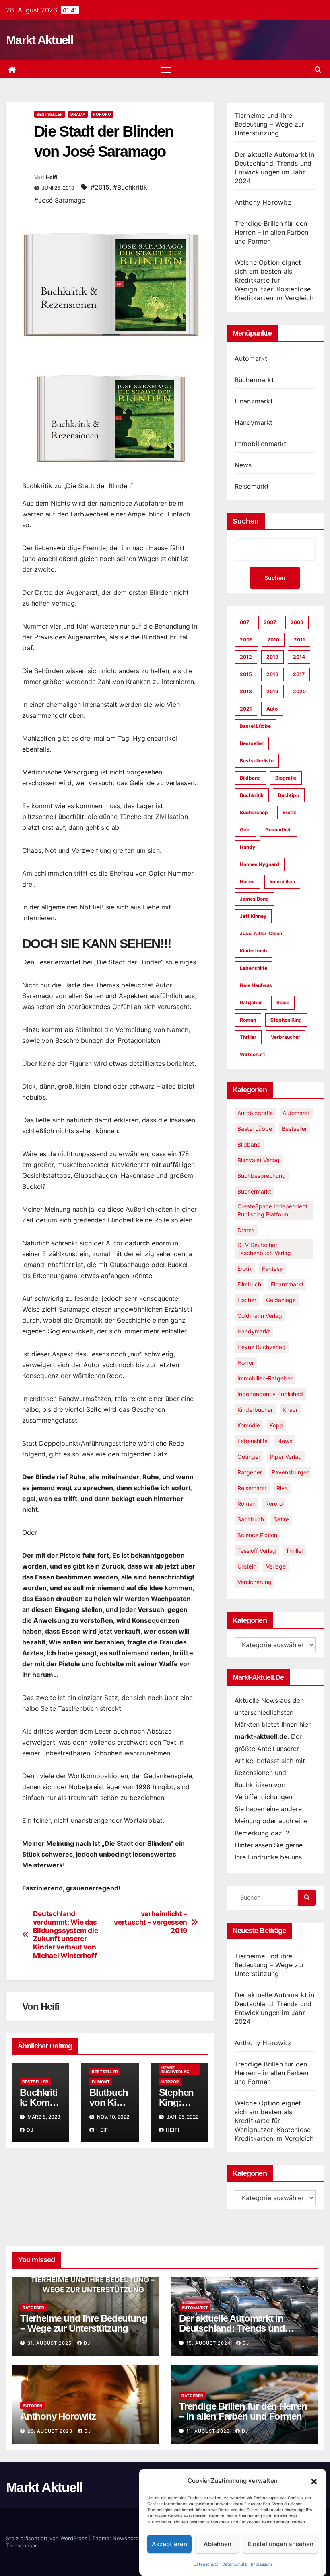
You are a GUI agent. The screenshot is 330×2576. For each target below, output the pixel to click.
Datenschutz (206, 2564)
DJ (30, 2130)
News (243, 465)
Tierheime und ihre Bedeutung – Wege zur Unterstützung (270, 124)
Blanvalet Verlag (259, 1160)
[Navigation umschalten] (166, 69)
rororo (102, 114)
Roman (248, 1020)
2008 (297, 622)
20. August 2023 (51, 2431)
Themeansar (21, 2545)
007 (244, 622)
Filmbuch (249, 1284)
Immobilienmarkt (261, 444)
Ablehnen (218, 2544)
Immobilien (282, 882)
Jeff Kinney (253, 916)
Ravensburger (290, 1472)
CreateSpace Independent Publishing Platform (272, 1210)
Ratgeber (251, 1002)
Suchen (246, 521)
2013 (272, 657)
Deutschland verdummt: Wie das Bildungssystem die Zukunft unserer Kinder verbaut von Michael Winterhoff (66, 1935)
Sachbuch (251, 1519)
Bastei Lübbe (255, 726)
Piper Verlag (286, 1457)
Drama (78, 114)
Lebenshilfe (254, 968)
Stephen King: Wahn (176, 2102)
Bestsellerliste (257, 761)
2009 (246, 640)
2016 (272, 674)
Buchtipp (289, 795)
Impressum (261, 2564)
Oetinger (249, 1457)
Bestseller (50, 114)
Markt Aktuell (39, 40)
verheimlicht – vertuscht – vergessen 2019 (151, 1922)
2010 (273, 640)
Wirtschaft (253, 1054)
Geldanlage (281, 1300)
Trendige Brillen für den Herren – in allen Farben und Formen (272, 232)
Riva (282, 1488)
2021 (246, 709)
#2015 (100, 187)
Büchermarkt (254, 380)
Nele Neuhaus (256, 985)
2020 (299, 691)
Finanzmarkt (254, 401)
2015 (246, 674)
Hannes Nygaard (260, 864)
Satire (281, 1519)
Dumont (101, 2082)
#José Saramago (60, 200)
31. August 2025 (50, 2343)
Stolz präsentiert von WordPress (47, 2538)
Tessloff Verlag (257, 1551)
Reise (283, 1002)
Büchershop (254, 812)
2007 (270, 622)
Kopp (276, 1425)
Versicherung (255, 1582)
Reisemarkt (252, 486)
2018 (246, 691)
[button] (314, 2481)
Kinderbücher (255, 1410)
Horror (170, 2082)
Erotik (289, 812)
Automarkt (251, 358)
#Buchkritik (130, 187)
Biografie (286, 778)
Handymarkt (254, 422)
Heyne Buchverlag (175, 2070)
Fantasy (272, 1269)
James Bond (254, 899)
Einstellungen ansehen (280, 2544)
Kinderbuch (253, 951)
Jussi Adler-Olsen (261, 933)
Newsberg (126, 2538)
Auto (272, 709)
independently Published (270, 1394)
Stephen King (286, 1020)
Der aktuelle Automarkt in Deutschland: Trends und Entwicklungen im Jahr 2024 (238, 2328)
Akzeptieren (169, 2544)
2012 (246, 657)
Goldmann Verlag (260, 1316)
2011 (299, 640)
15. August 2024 (209, 2343)
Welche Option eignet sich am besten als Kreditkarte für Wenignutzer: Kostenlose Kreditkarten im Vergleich (274, 280)
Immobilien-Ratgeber (265, 1378)
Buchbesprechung (262, 1176)
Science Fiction (257, 1535)
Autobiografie (255, 1113)
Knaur (290, 1410)
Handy (248, 847)
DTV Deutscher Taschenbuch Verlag (264, 1249)
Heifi (52, 177)
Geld (245, 830)
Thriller (248, 1037)
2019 (272, 691)
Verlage (276, 1566)
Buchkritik (252, 795)
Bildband (250, 778)
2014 (299, 657)
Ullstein (247, 1566)
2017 (299, 674)
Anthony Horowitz (263, 202)
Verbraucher (286, 1037)
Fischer (247, 1300)
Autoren (32, 2406)
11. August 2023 (209, 2431)
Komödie (249, 1425)
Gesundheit (279, 830)
